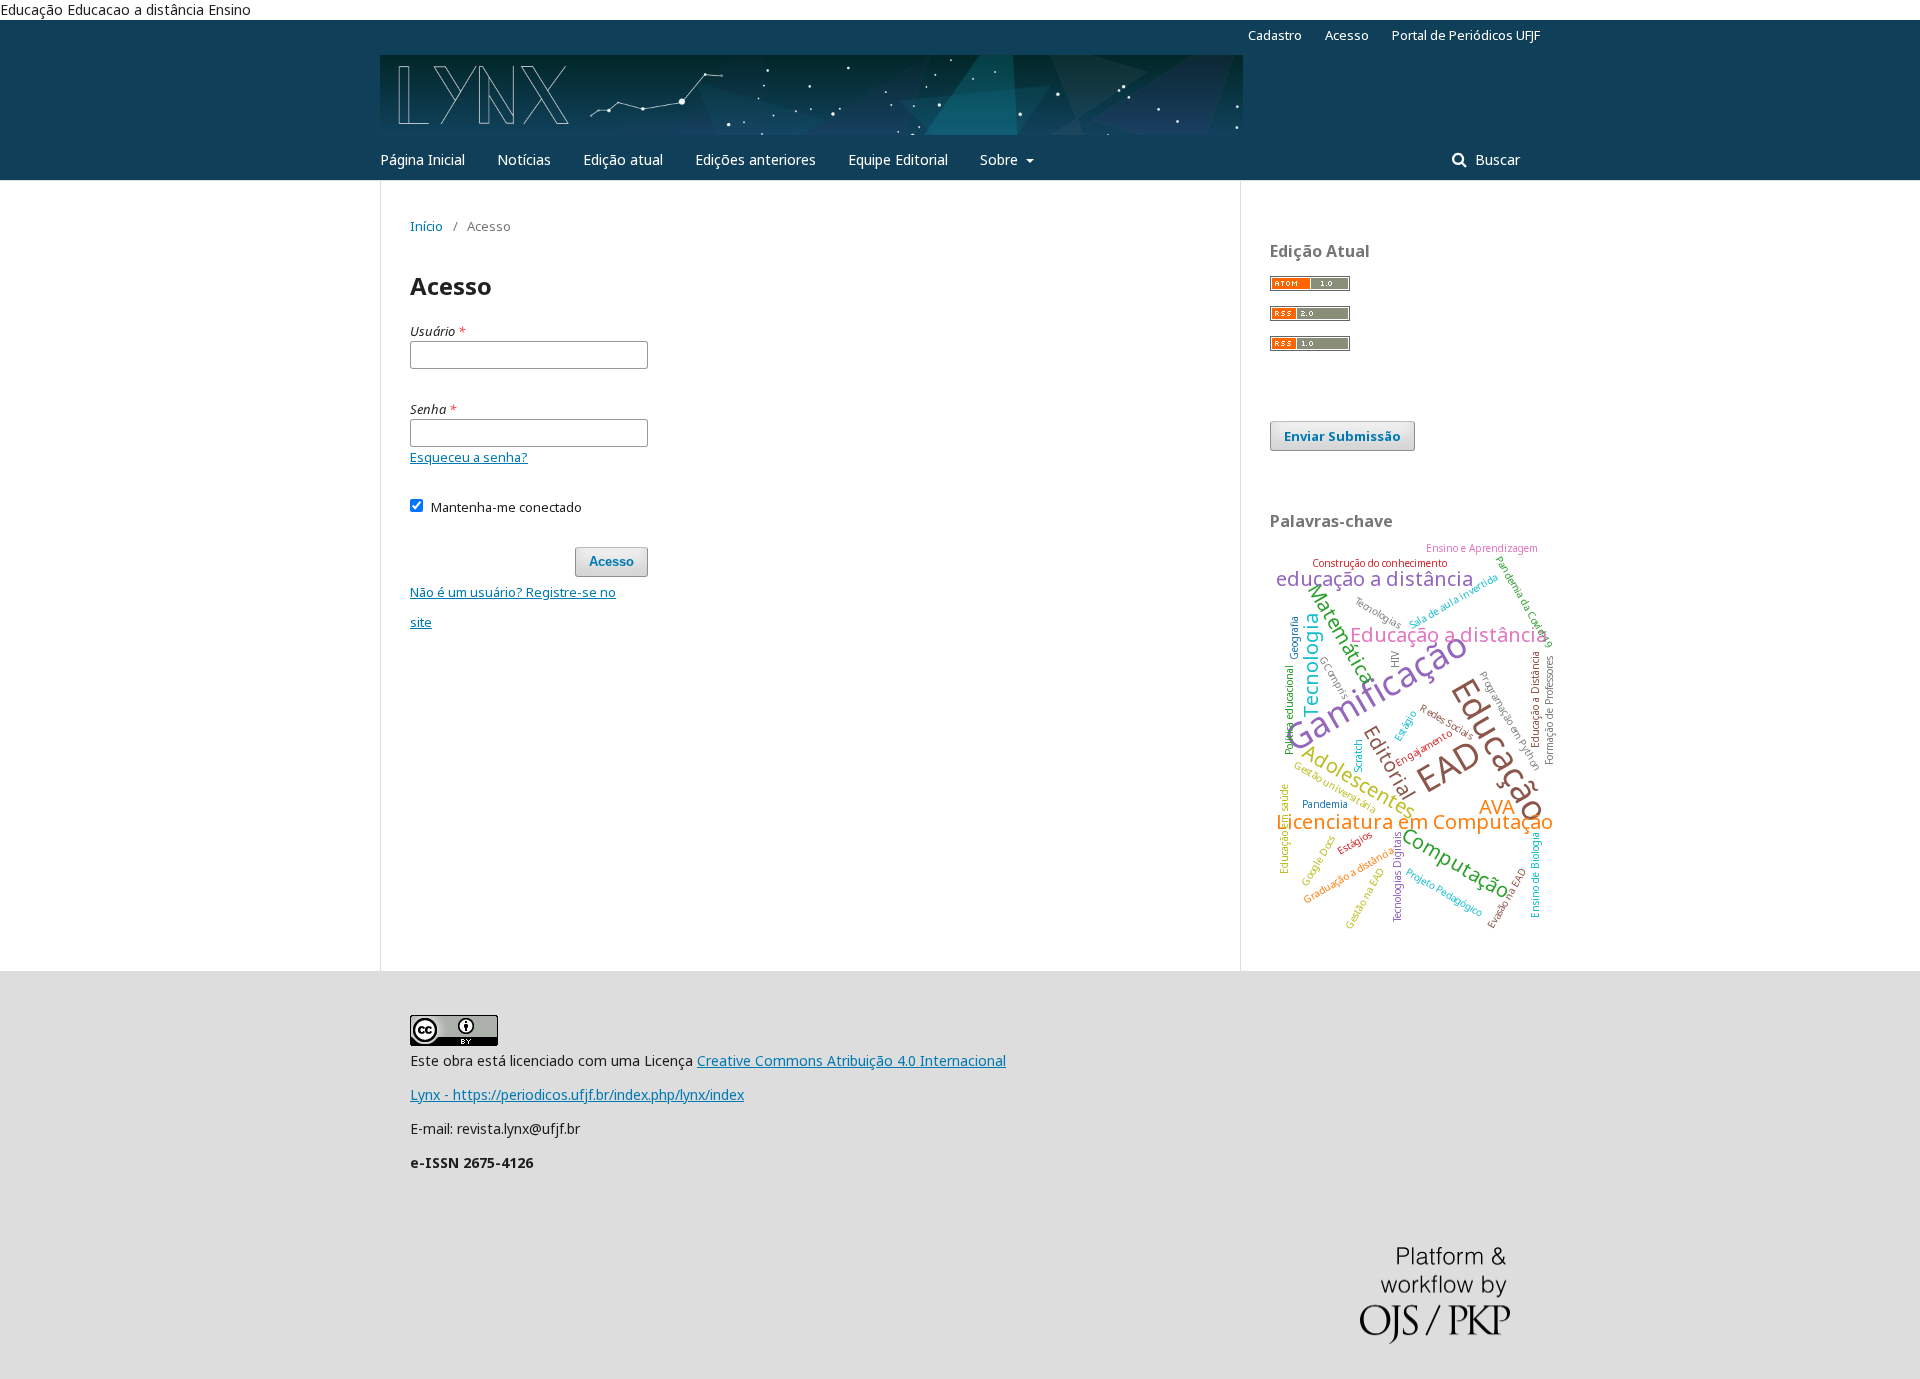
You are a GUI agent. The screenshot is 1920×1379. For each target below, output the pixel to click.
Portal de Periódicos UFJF (1466, 35)
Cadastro (1275, 35)
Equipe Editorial (898, 159)
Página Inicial (422, 159)
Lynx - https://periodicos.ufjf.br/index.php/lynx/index (577, 1094)
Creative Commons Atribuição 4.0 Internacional (851, 1060)
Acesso (1347, 35)
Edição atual (623, 159)
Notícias (524, 159)
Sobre (1001, 159)
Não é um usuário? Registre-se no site (513, 607)
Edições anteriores (755, 159)
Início (426, 226)
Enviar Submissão (1342, 436)
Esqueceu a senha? (469, 457)
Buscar (1495, 159)
